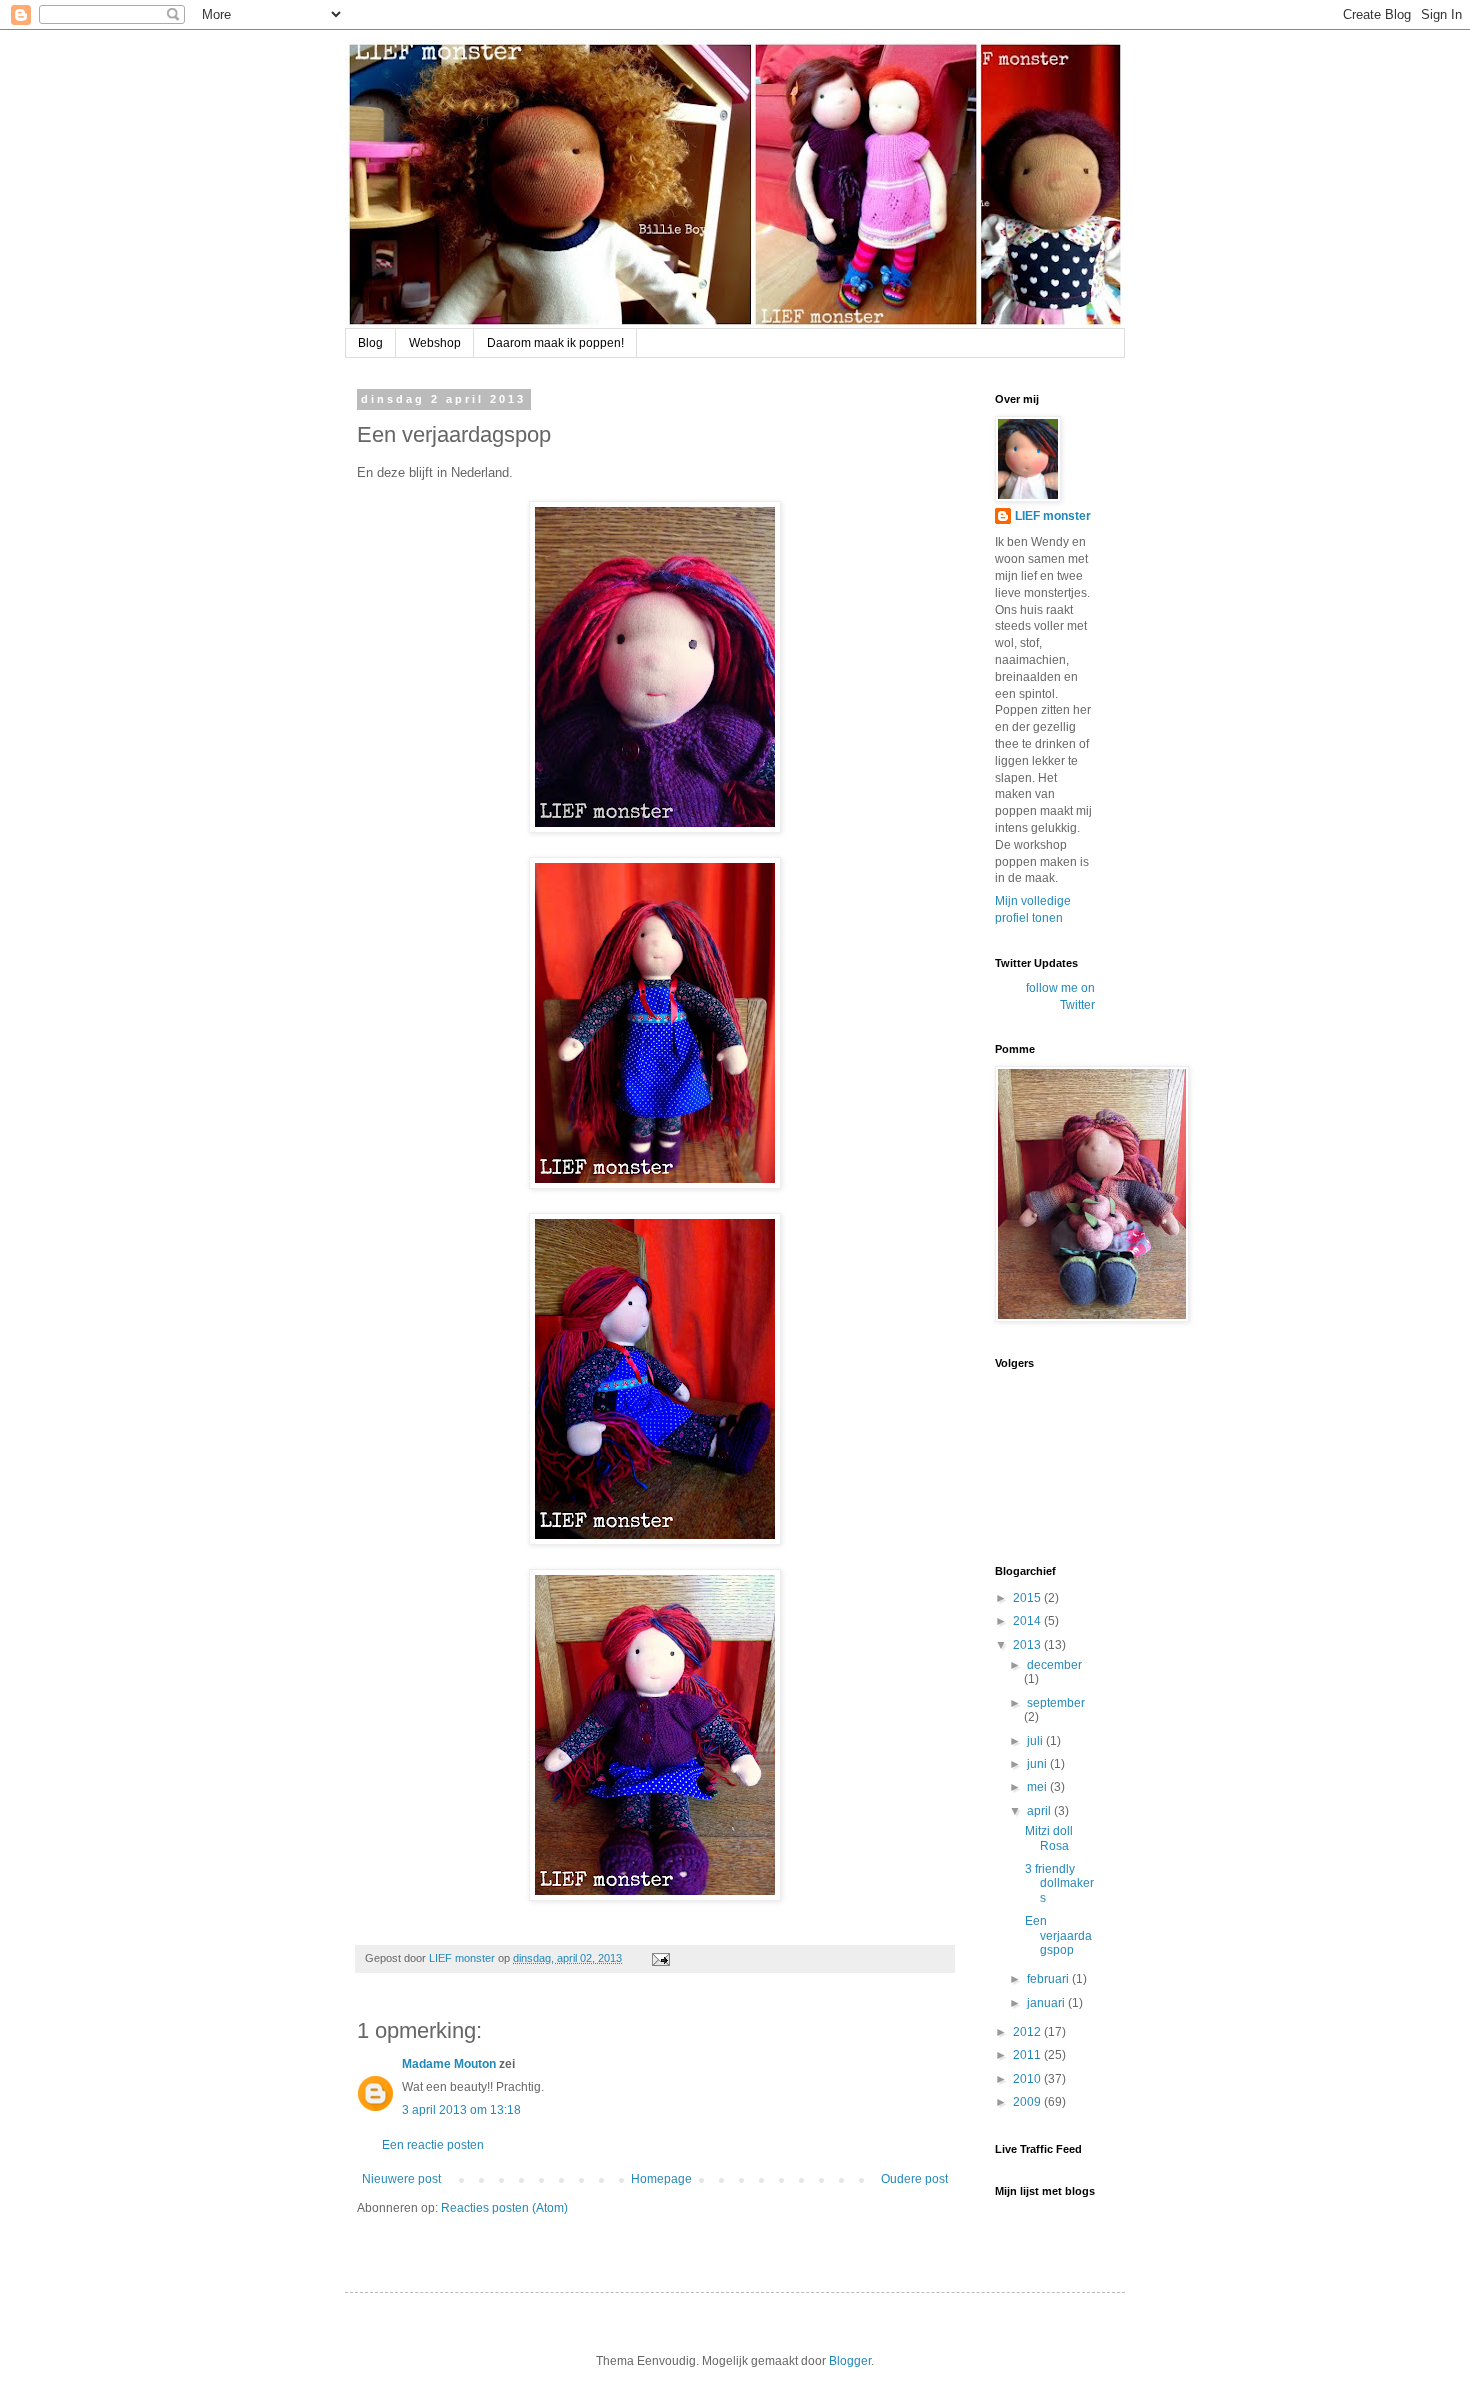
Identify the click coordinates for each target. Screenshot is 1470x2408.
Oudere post (914, 2179)
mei (1038, 1787)
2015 (1028, 1598)
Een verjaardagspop (1058, 1935)
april (1040, 1811)
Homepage (661, 2179)
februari (1049, 1979)
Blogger (850, 2361)
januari (1047, 2003)
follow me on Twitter (1060, 996)
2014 (1028, 1621)
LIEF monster (1053, 516)
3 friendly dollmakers (1059, 1883)
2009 (1028, 2102)
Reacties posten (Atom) (504, 2208)
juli (1036, 1741)
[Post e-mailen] (660, 1958)
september (1056, 1703)
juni (1038, 1764)
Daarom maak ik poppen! (555, 343)
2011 (1028, 2055)
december (1054, 1665)
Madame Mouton (449, 2064)
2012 (1028, 2032)
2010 (1028, 2079)
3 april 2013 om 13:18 (461, 2110)
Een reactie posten (433, 2145)
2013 (1028, 1645)
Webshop (435, 343)
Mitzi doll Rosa (1049, 1838)
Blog (370, 343)
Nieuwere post (401, 2179)
